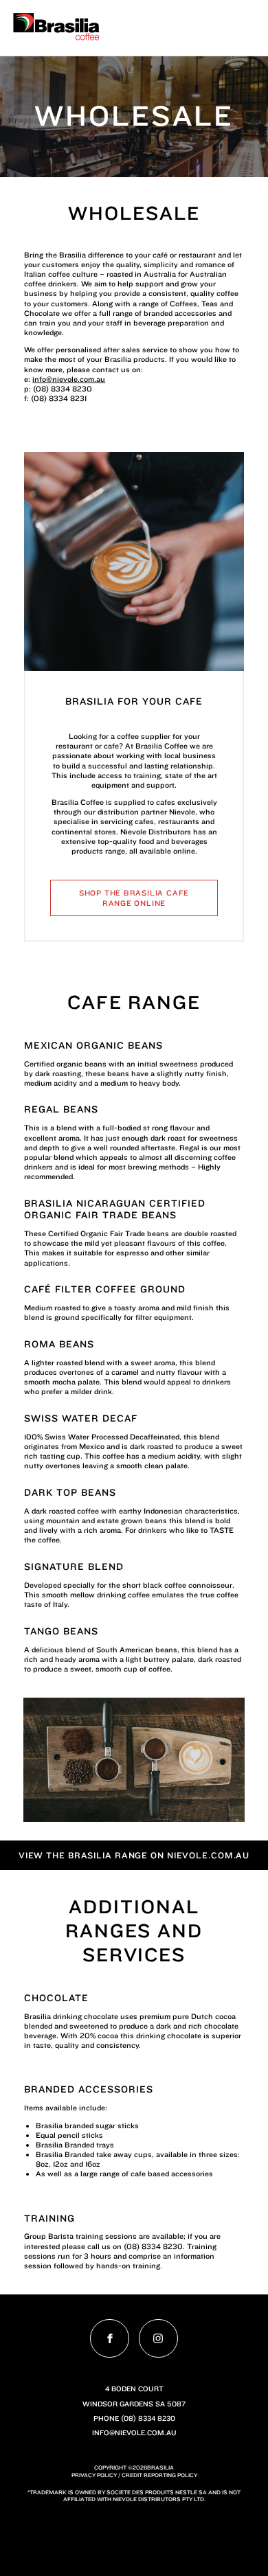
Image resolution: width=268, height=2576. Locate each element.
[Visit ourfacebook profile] (110, 2339)
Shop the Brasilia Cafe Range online (134, 898)
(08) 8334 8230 (148, 2418)
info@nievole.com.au (69, 379)
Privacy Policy (94, 2475)
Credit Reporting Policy (159, 2475)
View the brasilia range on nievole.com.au (134, 1855)
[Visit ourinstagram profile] (158, 2339)
